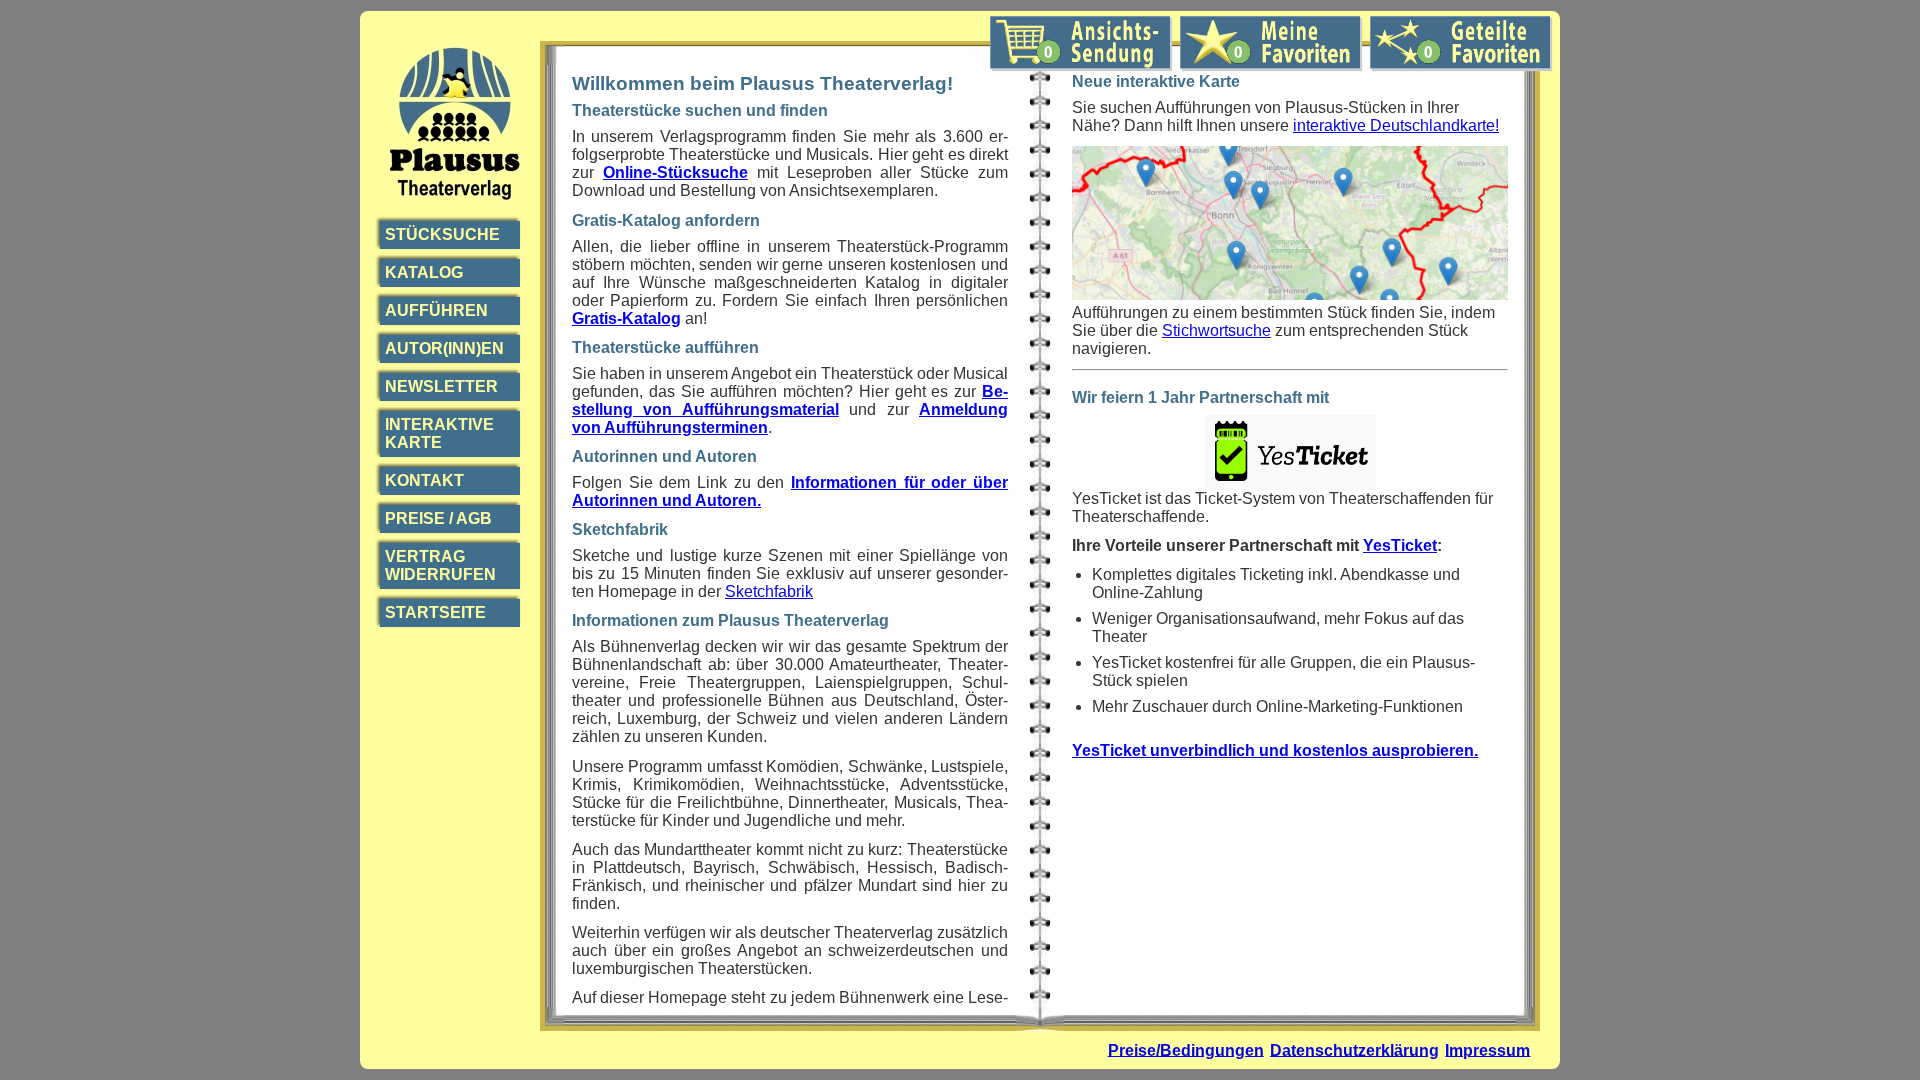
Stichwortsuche (1216, 330)
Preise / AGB (438, 518)
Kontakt (424, 480)
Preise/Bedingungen (1186, 1049)
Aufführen (436, 310)
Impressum (1487, 1049)
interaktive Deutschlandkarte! (1396, 125)
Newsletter (441, 386)
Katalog (424, 272)
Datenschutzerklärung (1354, 1049)
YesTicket (1400, 545)
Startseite (435, 612)
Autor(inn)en (444, 348)
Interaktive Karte (439, 433)
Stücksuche (442, 234)
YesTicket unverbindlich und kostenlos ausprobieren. (1275, 750)
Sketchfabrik (769, 591)
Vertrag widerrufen (440, 565)
